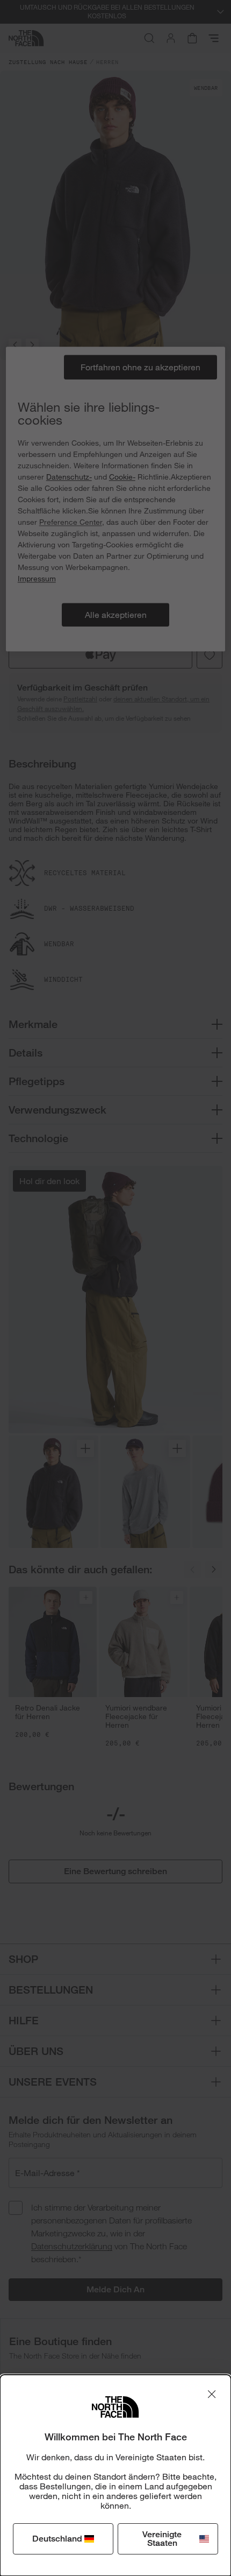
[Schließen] (212, 2394)
